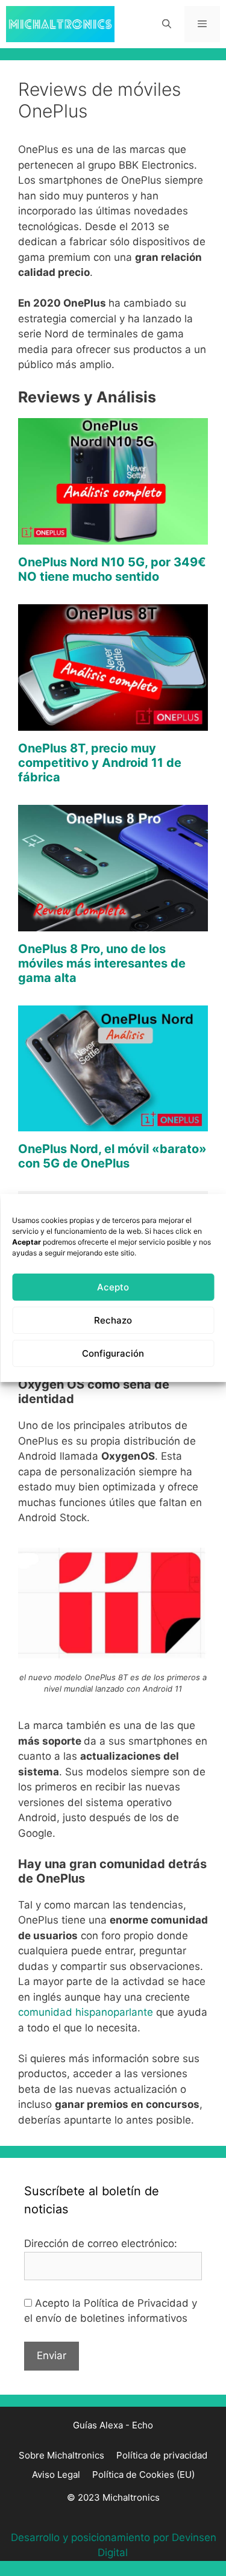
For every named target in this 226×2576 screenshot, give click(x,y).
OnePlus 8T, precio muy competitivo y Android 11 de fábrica (100, 763)
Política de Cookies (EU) (143, 2474)
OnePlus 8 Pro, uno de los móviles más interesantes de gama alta (102, 963)
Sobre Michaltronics (61, 2455)
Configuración (113, 1353)
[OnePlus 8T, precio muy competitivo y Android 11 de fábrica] (113, 722)
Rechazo (113, 1320)
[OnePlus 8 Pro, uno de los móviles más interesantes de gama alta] (113, 923)
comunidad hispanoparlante (86, 2012)
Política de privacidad (162, 2455)
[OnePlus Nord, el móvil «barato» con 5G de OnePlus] (113, 1124)
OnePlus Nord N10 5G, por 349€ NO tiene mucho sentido (112, 569)
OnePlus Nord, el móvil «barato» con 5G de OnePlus (112, 1156)
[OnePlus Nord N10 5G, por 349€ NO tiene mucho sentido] (113, 536)
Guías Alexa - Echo (113, 2425)
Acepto (113, 1287)
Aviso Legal (56, 2474)
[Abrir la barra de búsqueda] (166, 24)
